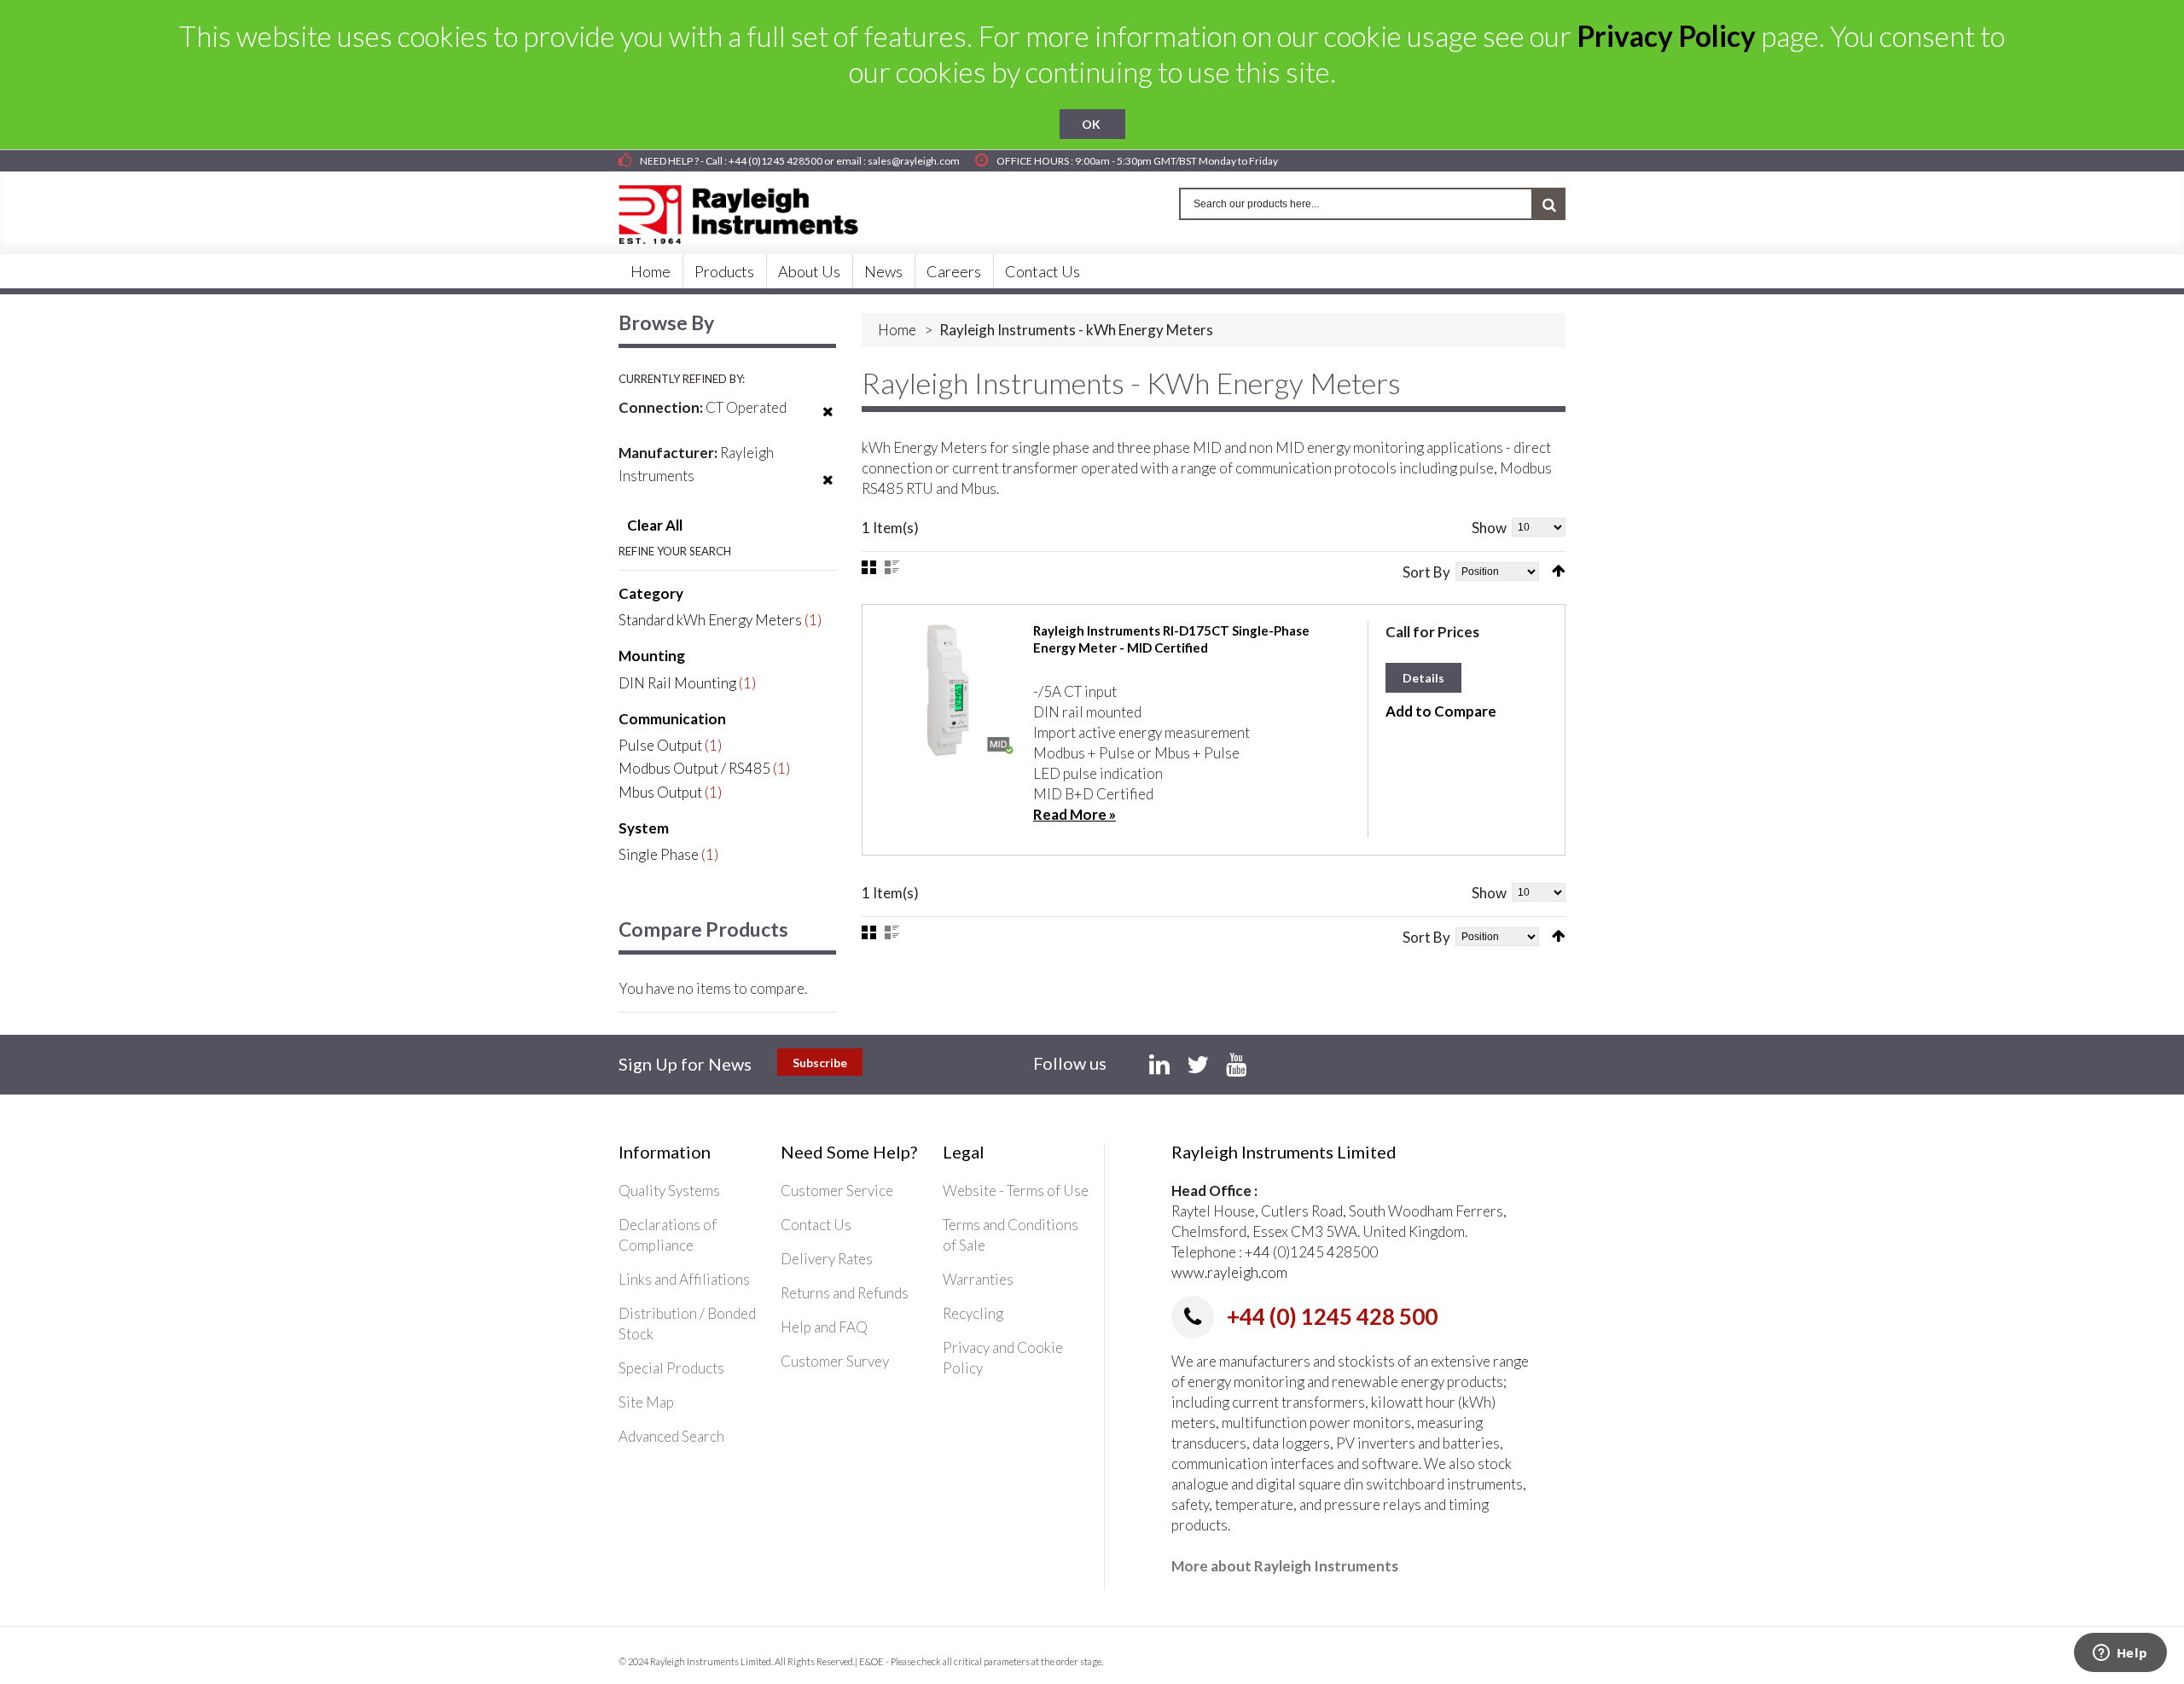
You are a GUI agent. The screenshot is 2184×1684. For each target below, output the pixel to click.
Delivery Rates (827, 1259)
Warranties (978, 1279)
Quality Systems (669, 1190)
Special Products (671, 1368)
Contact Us (816, 1225)
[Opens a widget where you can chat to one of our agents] (2120, 1654)
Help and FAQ (824, 1327)
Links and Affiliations (684, 1279)
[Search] (1549, 204)
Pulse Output (660, 745)
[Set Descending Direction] (1559, 571)
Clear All (655, 525)
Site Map (646, 1402)
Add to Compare (1441, 711)
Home (897, 330)
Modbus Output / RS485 (694, 768)
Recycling (973, 1313)
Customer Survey (835, 1361)
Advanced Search (671, 1436)
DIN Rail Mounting (677, 683)
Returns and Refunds (845, 1293)
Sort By (1426, 572)
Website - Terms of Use (1016, 1190)
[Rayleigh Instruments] (755, 209)
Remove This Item (828, 422)
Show (1489, 528)
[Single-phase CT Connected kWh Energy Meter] (948, 690)
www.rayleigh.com (1229, 1272)
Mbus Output (660, 792)
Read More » (1075, 814)
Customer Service (837, 1190)
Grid (869, 567)
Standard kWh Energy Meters (710, 620)
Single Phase (659, 854)
